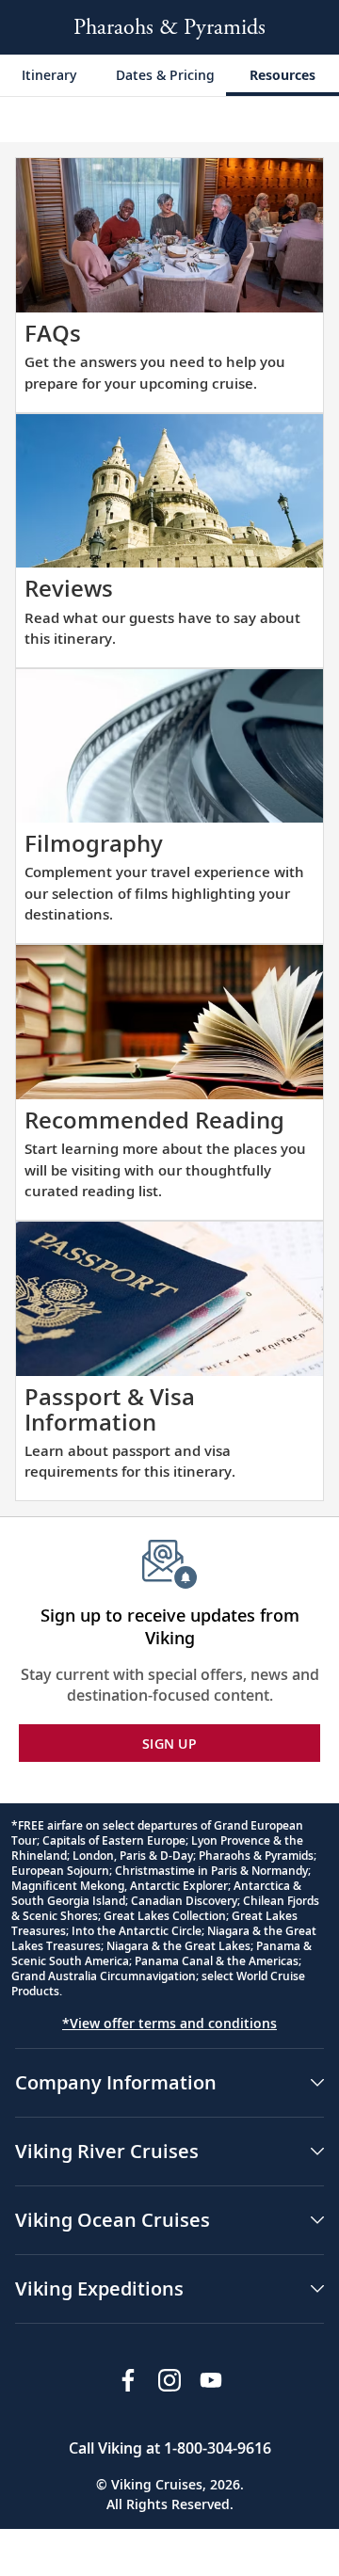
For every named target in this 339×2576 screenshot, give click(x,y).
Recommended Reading (154, 1120)
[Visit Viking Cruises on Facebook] (128, 2380)
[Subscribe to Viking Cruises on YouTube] (211, 2380)
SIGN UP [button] (169, 1744)
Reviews (69, 588)
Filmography (94, 843)
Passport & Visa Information (110, 1408)
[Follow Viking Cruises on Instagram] (169, 2380)
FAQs (53, 333)
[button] (169, 2083)
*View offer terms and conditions (169, 2023)
